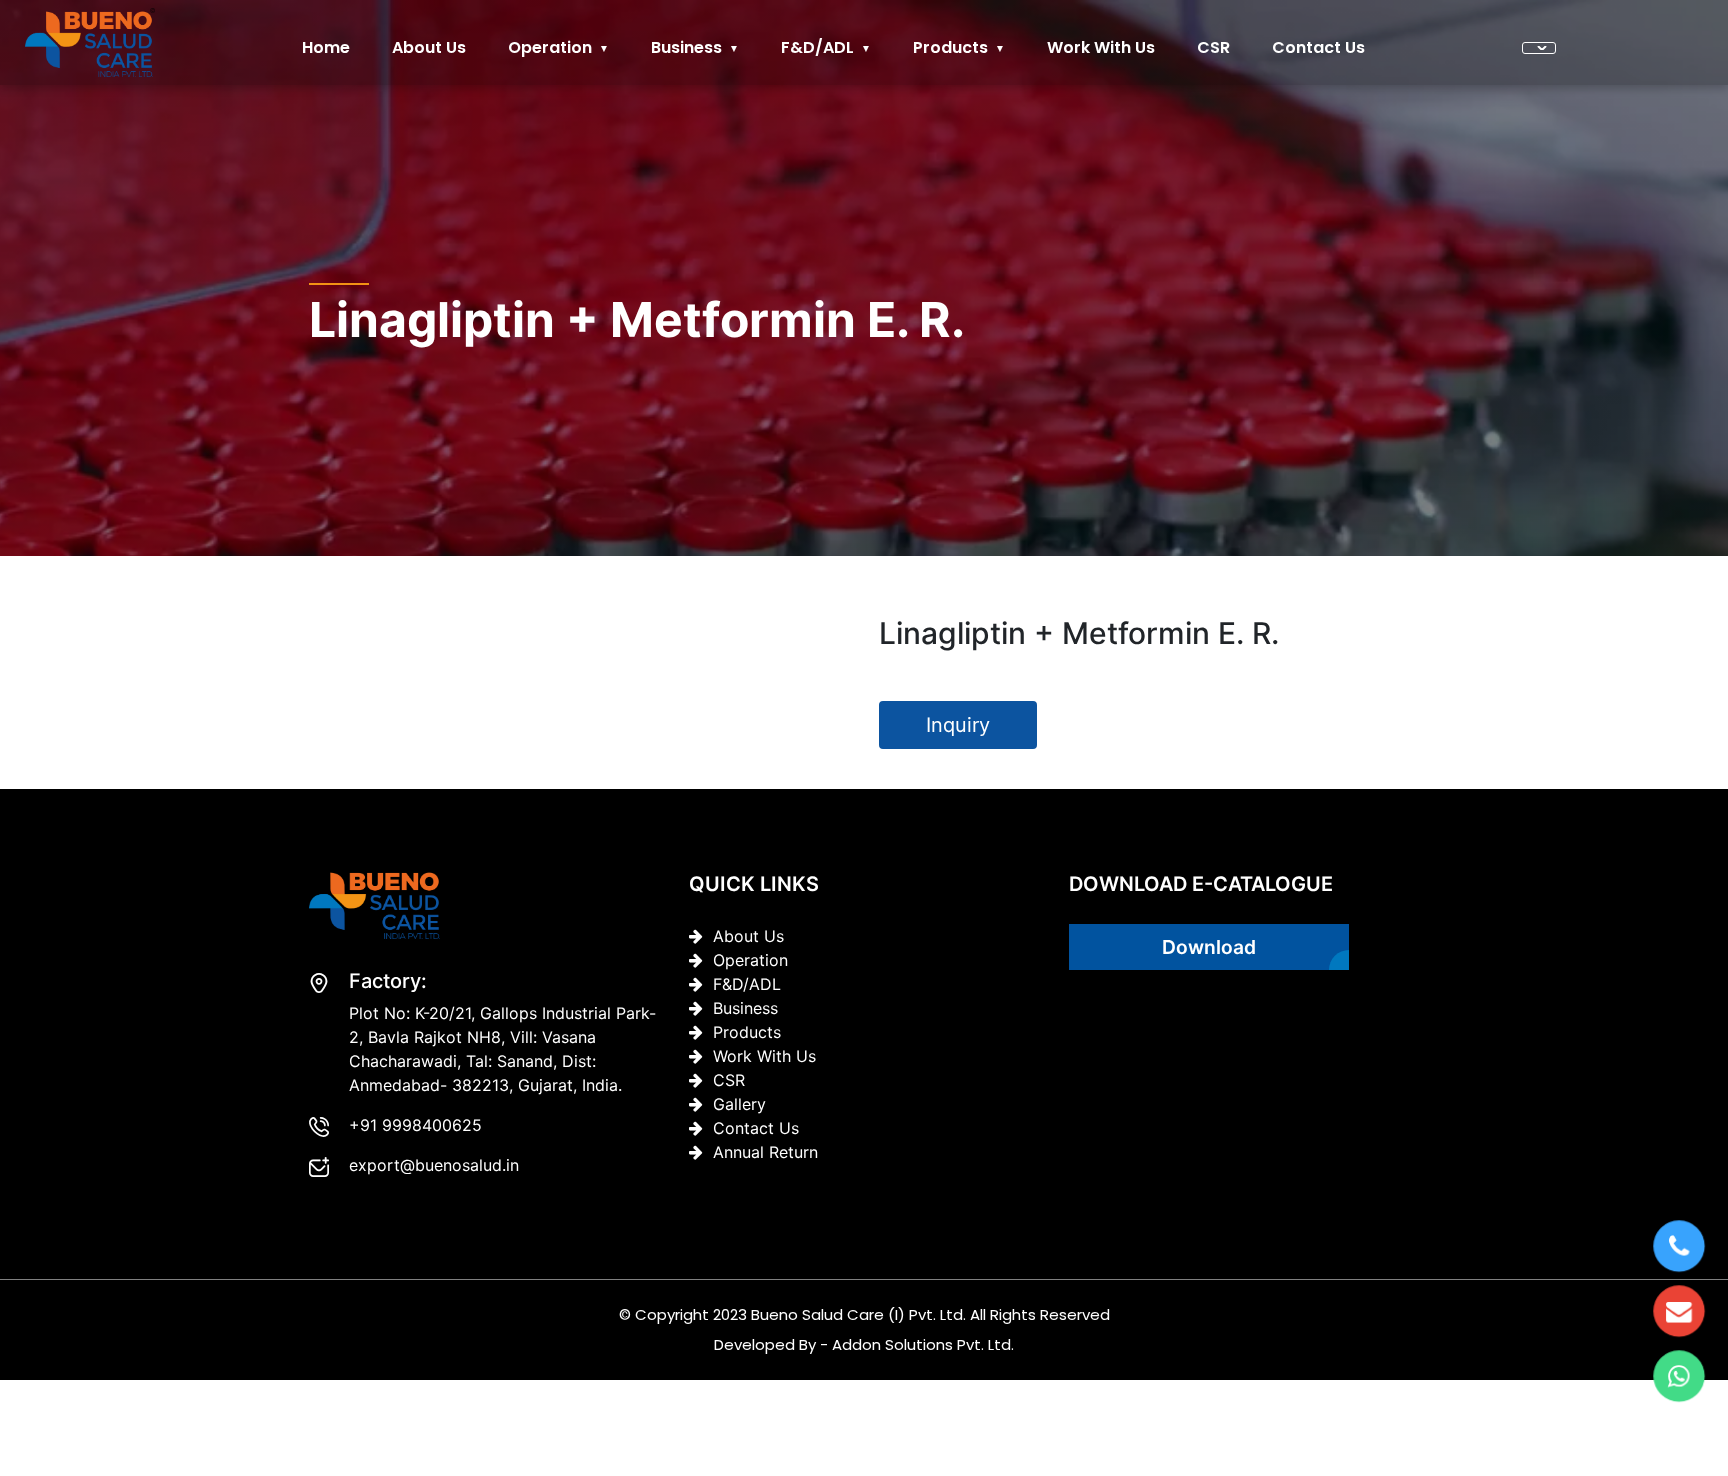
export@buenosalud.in (434, 1165)
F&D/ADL (817, 47)
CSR (1213, 47)
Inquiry (958, 725)
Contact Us (756, 1128)
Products (950, 47)
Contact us (1318, 47)
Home (326, 47)
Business (686, 47)
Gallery (739, 1104)
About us (429, 47)
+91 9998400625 (415, 1125)
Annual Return (765, 1152)
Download (1209, 947)
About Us (748, 936)
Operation (550, 47)
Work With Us (1101, 47)
